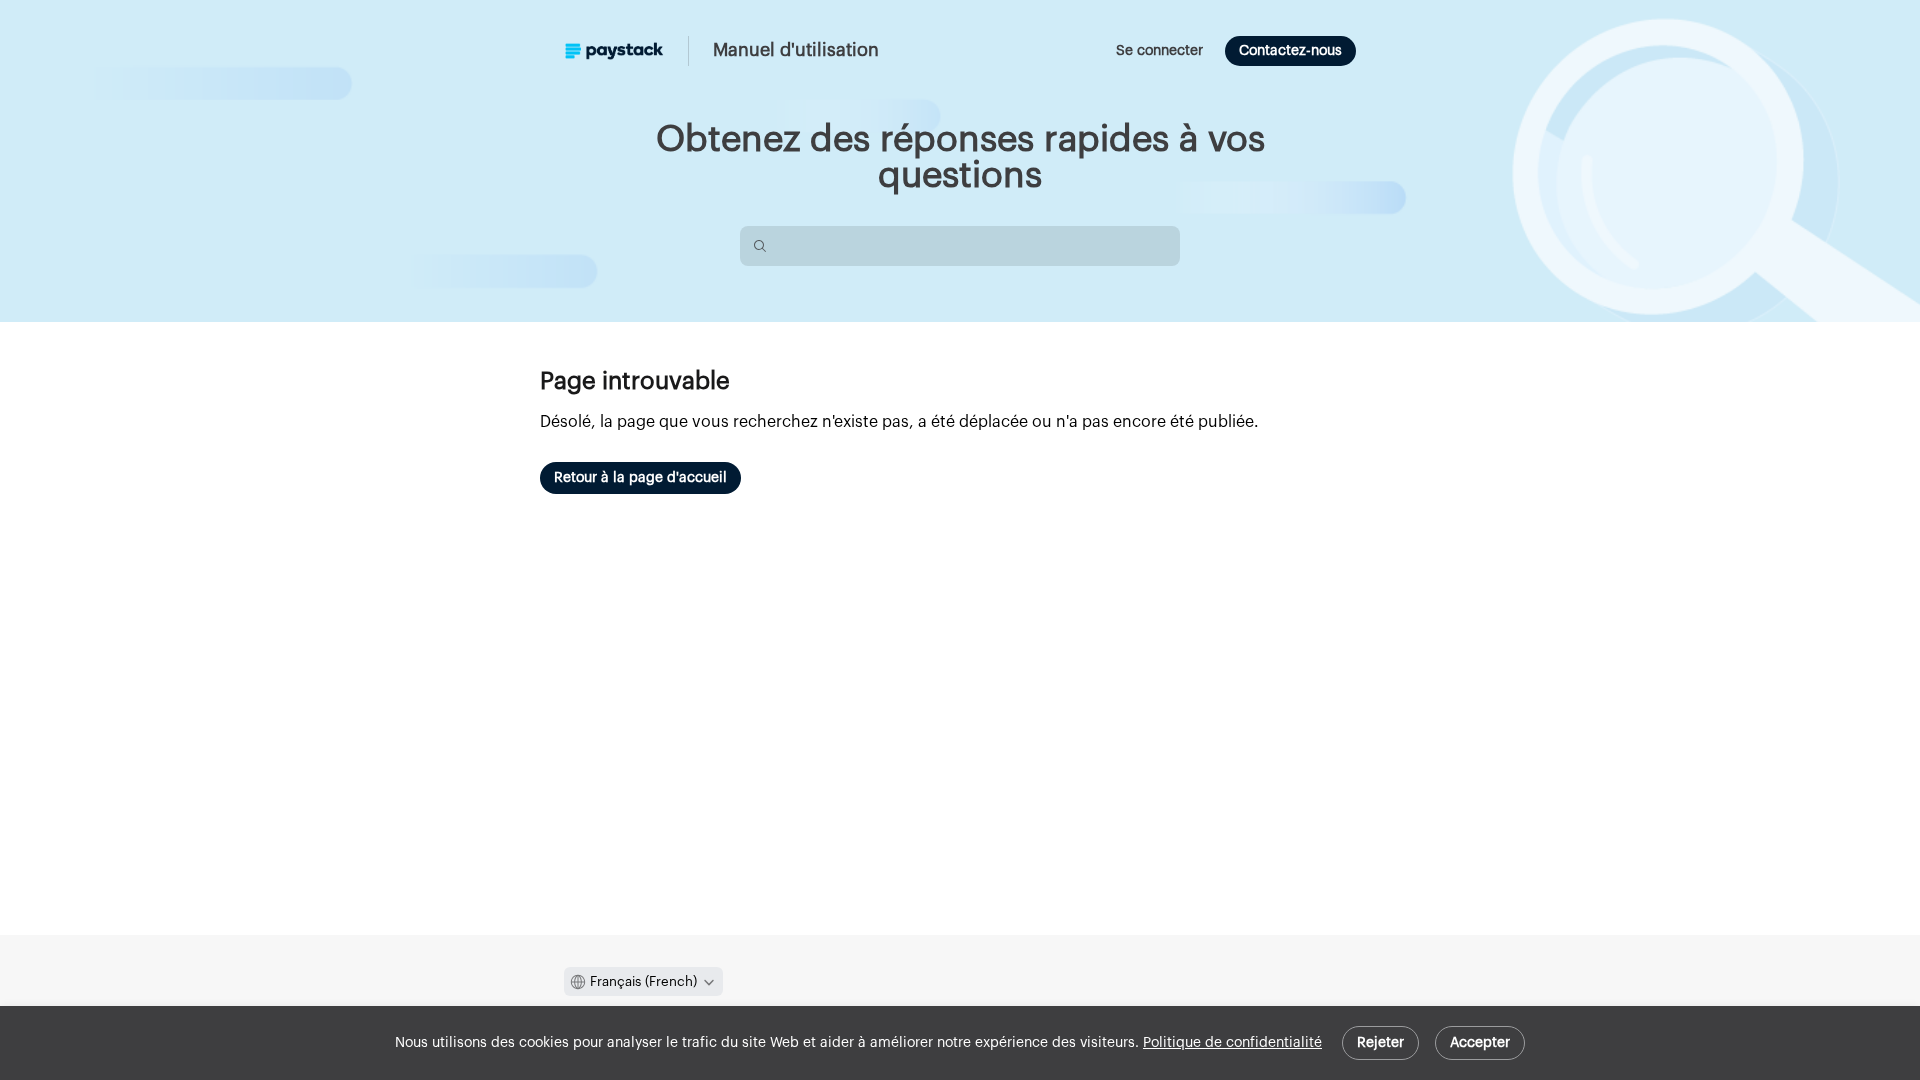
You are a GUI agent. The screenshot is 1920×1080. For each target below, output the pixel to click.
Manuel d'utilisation (796, 50)
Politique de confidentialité (1232, 1043)
